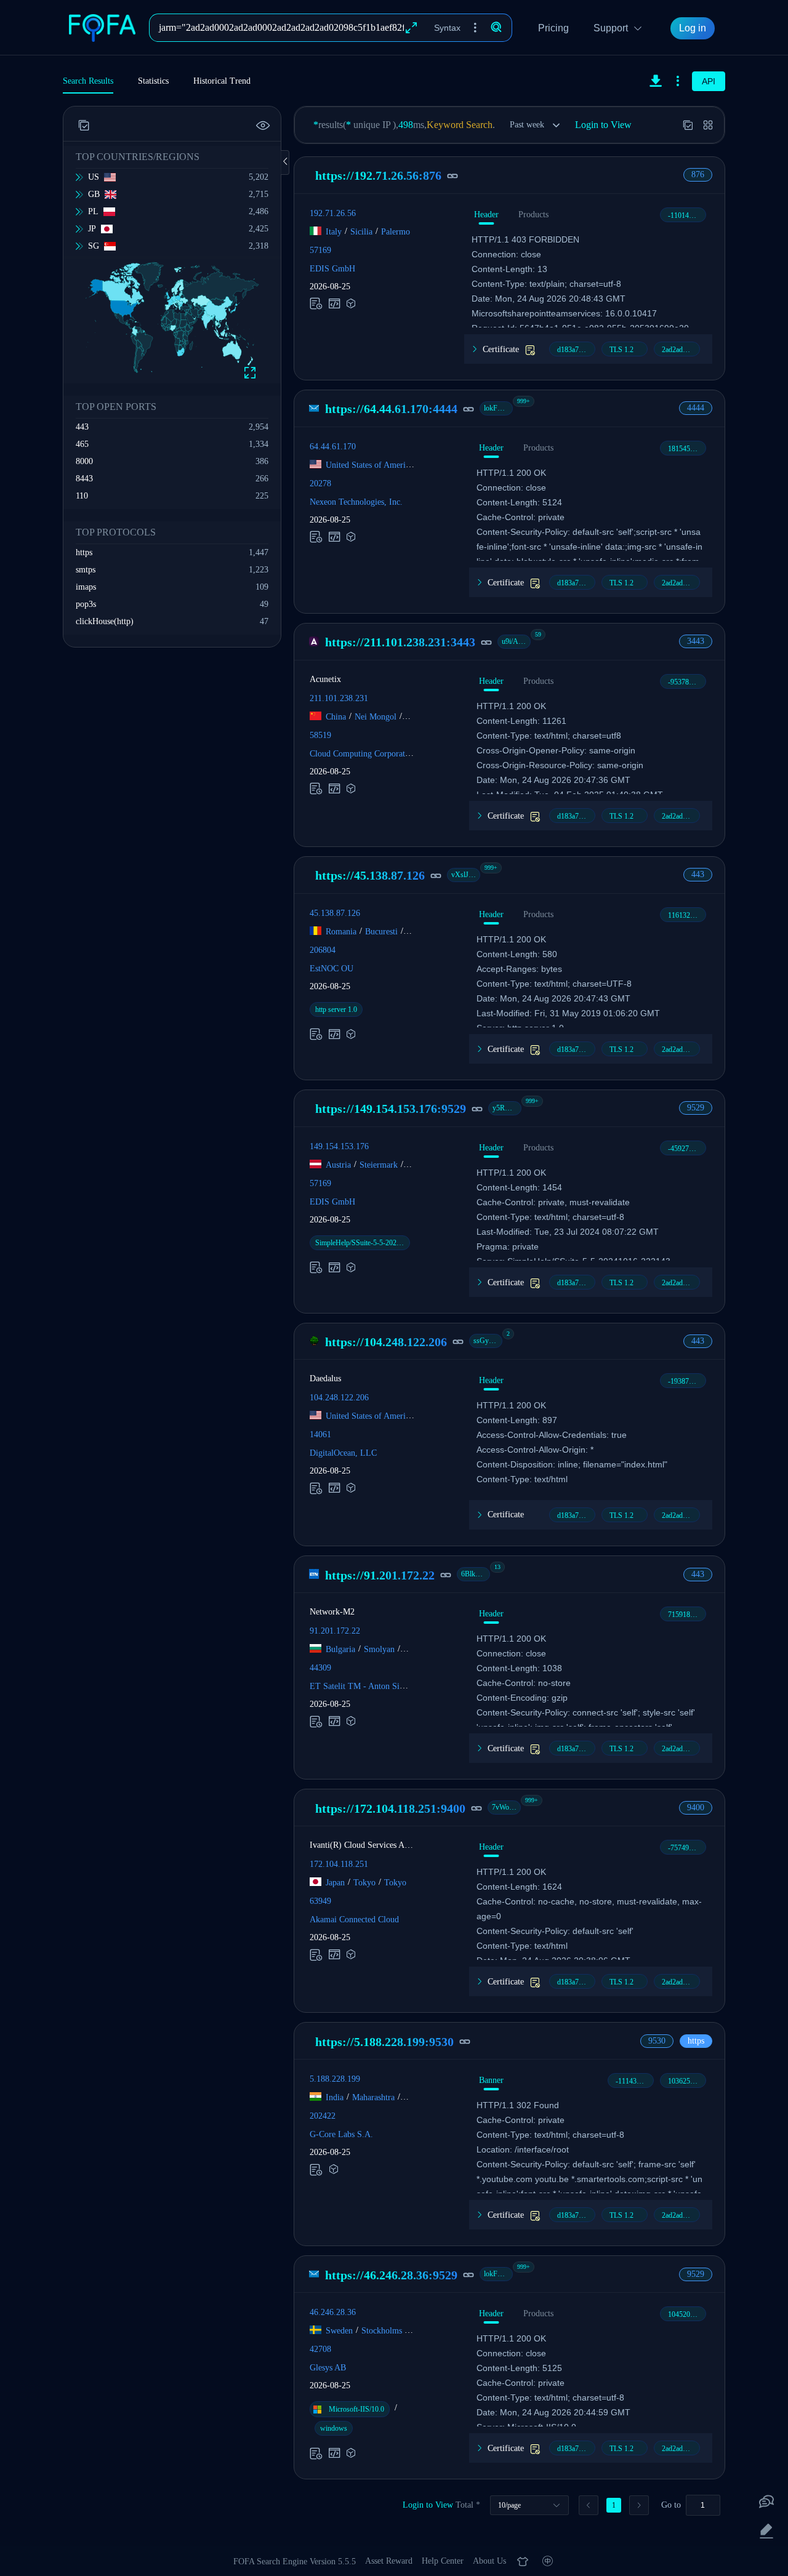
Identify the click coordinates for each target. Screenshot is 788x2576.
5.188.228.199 (335, 2079)
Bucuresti (381, 931)
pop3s (86, 604)
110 (82, 496)
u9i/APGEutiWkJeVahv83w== (516, 641)
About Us (489, 2561)
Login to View (603, 125)
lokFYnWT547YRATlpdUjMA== (498, 408)
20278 (320, 484)
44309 (320, 1668)
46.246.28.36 (333, 2312)
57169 (320, 250)
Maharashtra (373, 2097)
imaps (86, 587)
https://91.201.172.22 (380, 1575)
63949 (320, 1901)
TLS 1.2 (621, 350)
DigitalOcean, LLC (343, 1453)
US (94, 177)
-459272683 (686, 1149)
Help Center (443, 2561)
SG (94, 246)
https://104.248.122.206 (386, 1342)
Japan (335, 1883)
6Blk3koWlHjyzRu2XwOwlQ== (476, 1574)
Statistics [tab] (153, 81)
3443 (696, 641)
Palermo (396, 232)
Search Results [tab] (88, 81)
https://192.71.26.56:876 (378, 175)
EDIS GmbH (332, 269)
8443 (84, 479)
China (336, 717)
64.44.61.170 (333, 447)
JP (92, 229)
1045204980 (686, 2314)
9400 (696, 1808)
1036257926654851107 (687, 2081)
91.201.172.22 (335, 1631)
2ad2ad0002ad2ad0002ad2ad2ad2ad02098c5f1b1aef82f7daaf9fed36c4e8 (681, 350)
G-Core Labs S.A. (341, 2134)
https (84, 552)
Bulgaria (340, 1649)
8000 (84, 461)
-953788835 (686, 682)
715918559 (685, 1615)
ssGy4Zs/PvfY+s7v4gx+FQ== (488, 1341)
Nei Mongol (376, 717)
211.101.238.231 (339, 698)
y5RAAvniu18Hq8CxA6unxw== (507, 1108)
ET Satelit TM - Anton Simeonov (368, 1686)
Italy (334, 232)
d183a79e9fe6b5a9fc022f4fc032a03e (576, 350)
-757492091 (686, 1848)
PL (93, 211)
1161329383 (686, 915)
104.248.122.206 (339, 1398)
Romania (341, 931)
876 (698, 175)
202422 (323, 2116)
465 (82, 444)
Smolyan (379, 1649)
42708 (320, 2349)
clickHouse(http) (105, 621)
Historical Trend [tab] (222, 81)
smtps (86, 570)
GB (94, 194)
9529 (696, 1108)
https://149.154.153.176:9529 (391, 1109)
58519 (320, 735)
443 (82, 427)
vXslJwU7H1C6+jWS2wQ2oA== (466, 875)
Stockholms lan (388, 2331)
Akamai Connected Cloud (354, 1920)
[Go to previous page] (589, 2505)
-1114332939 (635, 2081)
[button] (475, 28)
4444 (696, 408)
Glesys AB (328, 2368)
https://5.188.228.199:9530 (384, 2042)
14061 (320, 1434)
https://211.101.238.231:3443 (400, 642)
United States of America (369, 465)
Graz (415, 1164)
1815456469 (686, 449)
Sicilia (361, 232)
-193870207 (686, 1381)
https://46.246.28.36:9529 (391, 2275)
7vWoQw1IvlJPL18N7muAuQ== (506, 1807)
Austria (338, 1164)
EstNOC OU (332, 968)
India (335, 2097)
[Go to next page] (639, 2505)
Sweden (339, 2331)
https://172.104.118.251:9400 (390, 1808)
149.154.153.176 (339, 1146)
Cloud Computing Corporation (363, 754)
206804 (323, 949)
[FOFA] (106, 28)
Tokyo (364, 1883)
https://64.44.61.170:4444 (391, 409)
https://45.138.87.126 (370, 875)
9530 (657, 2041)
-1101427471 (687, 215)
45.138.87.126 (335, 913)
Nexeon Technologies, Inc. (356, 502)
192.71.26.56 (333, 213)
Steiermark (379, 1164)
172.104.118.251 (339, 1864)
